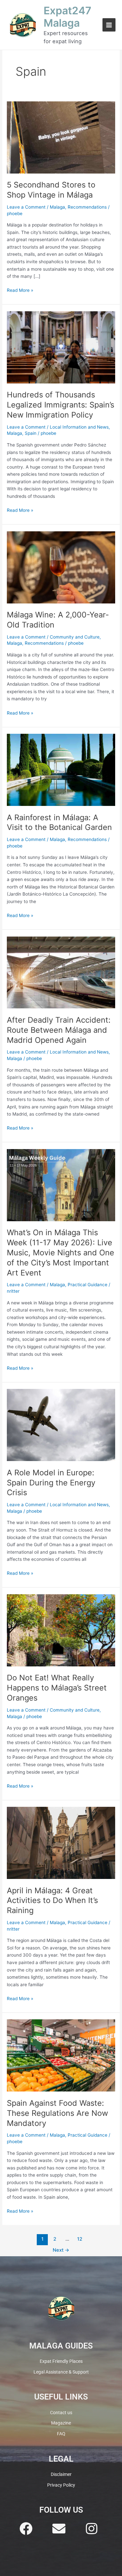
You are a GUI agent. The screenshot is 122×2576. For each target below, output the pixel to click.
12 (80, 2239)
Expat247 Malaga (68, 17)
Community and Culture (75, 637)
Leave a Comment (26, 207)
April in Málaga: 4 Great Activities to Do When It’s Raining (52, 1901)
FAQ (61, 2434)
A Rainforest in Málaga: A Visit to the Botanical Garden (59, 822)
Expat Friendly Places (61, 2361)
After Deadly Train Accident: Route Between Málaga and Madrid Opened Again (59, 1030)
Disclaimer (61, 2474)
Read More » (20, 290)
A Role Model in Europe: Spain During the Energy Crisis (51, 1483)
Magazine (61, 2423)
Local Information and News (79, 427)
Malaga (57, 207)
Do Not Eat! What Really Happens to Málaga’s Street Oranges (57, 1688)
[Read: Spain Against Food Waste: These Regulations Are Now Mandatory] (61, 2055)
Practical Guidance (88, 1285)
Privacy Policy (61, 2485)
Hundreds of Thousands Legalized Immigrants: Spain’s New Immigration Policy (61, 405)
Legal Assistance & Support (61, 2372)
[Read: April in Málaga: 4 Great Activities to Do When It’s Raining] (61, 1843)
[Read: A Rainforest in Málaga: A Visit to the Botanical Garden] (61, 770)
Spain (31, 433)
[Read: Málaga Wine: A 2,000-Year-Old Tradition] (61, 567)
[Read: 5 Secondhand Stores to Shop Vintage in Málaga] (61, 137)
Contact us (61, 2413)
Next (61, 2250)
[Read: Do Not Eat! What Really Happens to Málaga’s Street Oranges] (61, 1630)
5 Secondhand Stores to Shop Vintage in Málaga (51, 190)
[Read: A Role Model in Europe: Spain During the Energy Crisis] (61, 1425)
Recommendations (87, 207)
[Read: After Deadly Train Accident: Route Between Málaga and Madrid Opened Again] (61, 972)
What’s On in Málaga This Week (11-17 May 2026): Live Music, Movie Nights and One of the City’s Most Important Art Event (61, 1252)
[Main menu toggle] (109, 25)
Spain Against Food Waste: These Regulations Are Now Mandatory (57, 2113)
